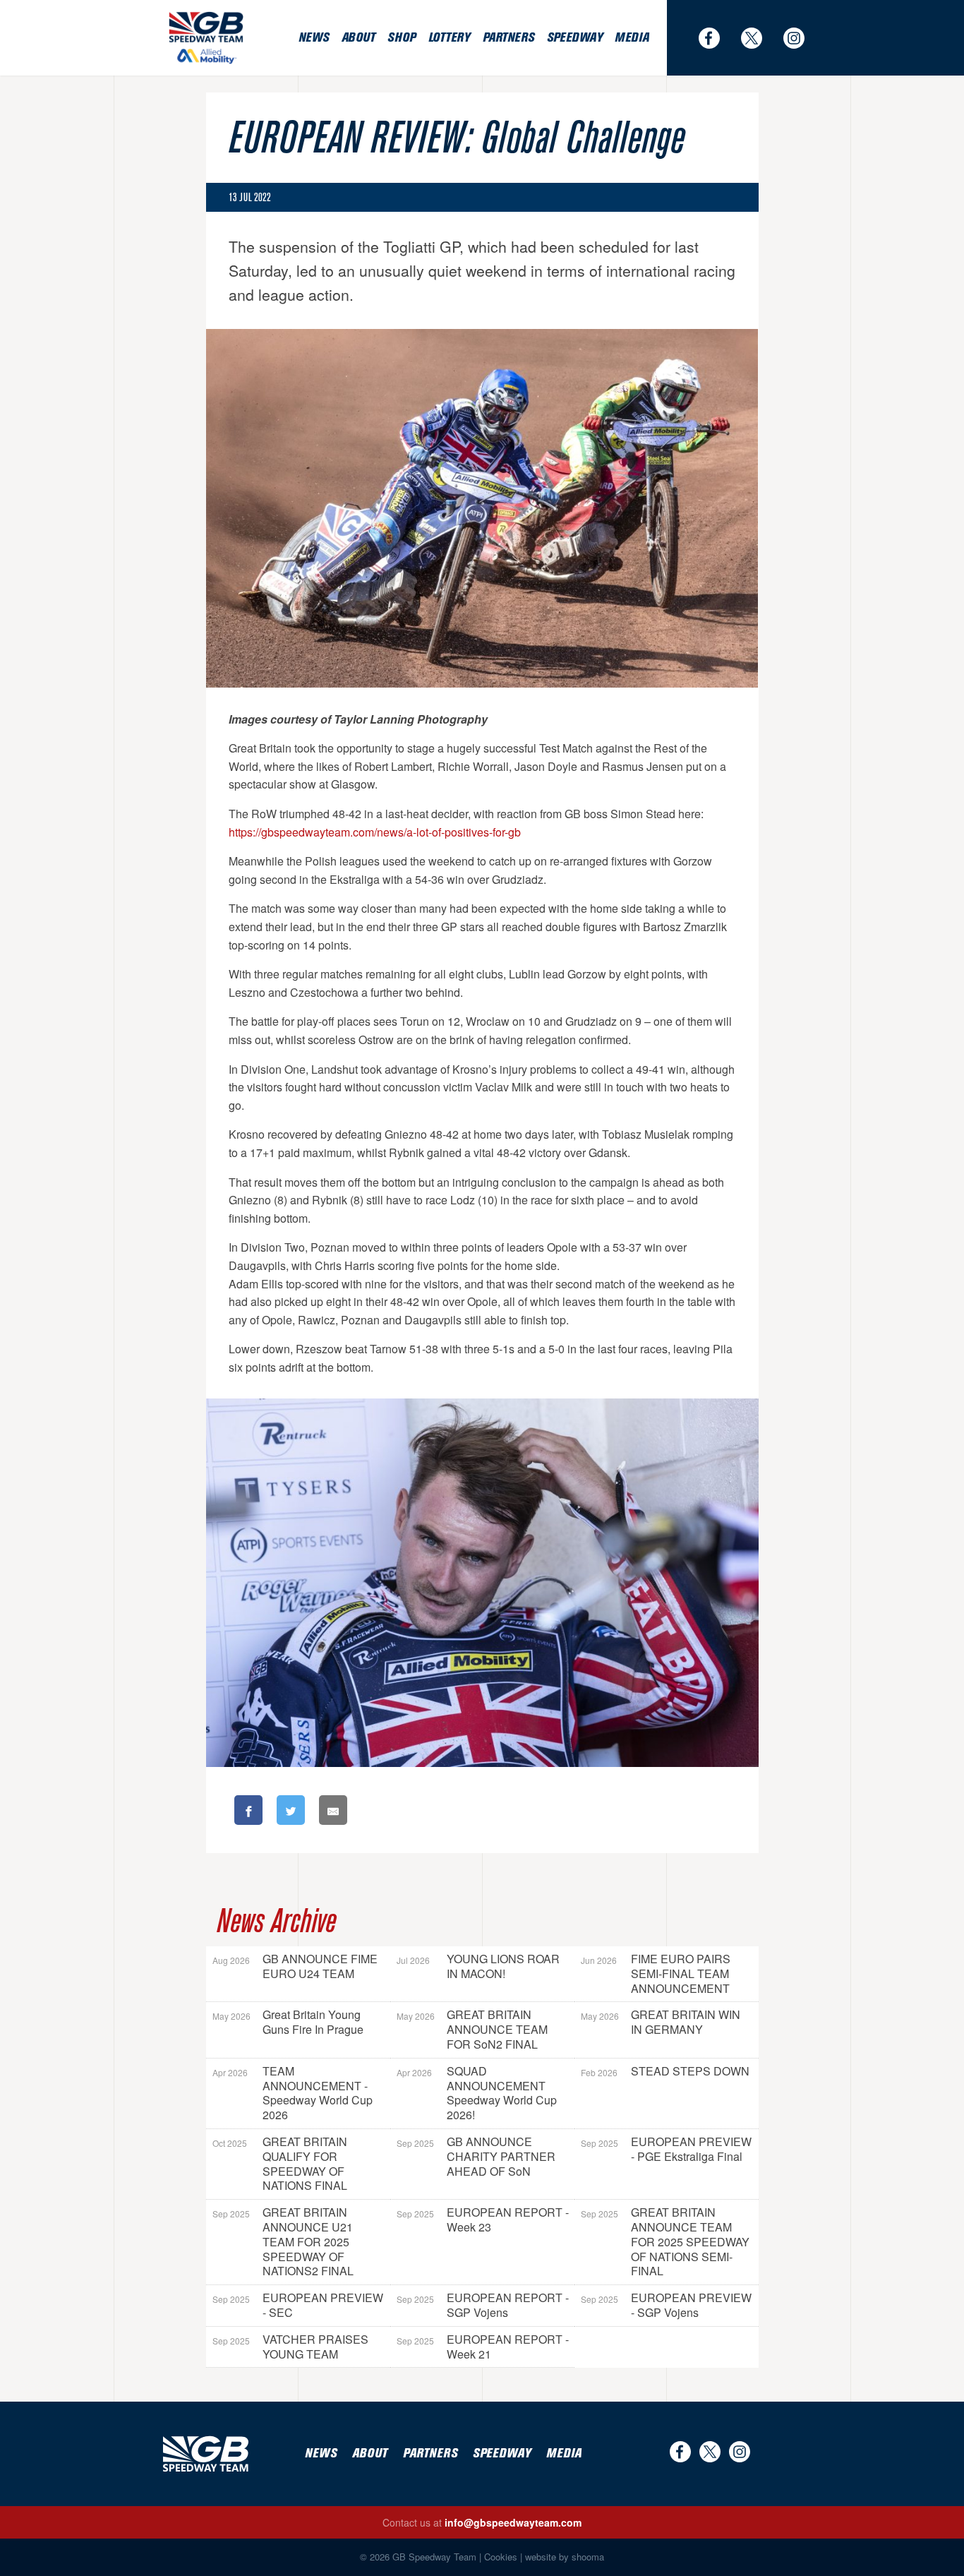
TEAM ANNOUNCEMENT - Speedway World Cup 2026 (293, 2093)
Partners (508, 38)
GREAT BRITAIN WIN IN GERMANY (661, 2022)
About (359, 38)
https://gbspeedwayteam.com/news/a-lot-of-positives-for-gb (375, 832)
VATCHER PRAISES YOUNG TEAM (290, 2347)
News (314, 38)
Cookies (501, 2557)
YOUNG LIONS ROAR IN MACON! (478, 1966)
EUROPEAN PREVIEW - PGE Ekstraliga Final (666, 2149)
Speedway (574, 38)
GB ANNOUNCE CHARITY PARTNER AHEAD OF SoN (476, 2156)
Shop (401, 38)
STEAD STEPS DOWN (665, 2071)
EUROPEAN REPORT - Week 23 (483, 2219)
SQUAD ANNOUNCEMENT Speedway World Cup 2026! (477, 2093)
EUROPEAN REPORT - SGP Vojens (483, 2305)
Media (632, 38)
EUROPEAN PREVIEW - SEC (298, 2305)
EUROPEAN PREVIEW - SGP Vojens (666, 2305)
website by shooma (565, 2557)
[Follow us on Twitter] (759, 38)
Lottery (449, 38)
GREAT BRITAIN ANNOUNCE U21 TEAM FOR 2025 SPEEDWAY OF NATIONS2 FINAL (283, 2241)
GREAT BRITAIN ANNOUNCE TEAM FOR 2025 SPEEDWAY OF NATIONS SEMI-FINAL (665, 2241)
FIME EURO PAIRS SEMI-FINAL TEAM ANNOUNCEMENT (656, 1973)
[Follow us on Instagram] (801, 38)
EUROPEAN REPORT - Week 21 (483, 2347)
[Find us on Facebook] (716, 38)
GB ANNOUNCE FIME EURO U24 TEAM (295, 1966)
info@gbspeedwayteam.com (513, 2522)
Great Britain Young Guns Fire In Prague (288, 2022)
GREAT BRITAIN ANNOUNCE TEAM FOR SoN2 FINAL (472, 2029)
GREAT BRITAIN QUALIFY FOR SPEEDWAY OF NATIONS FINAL (280, 2163)
